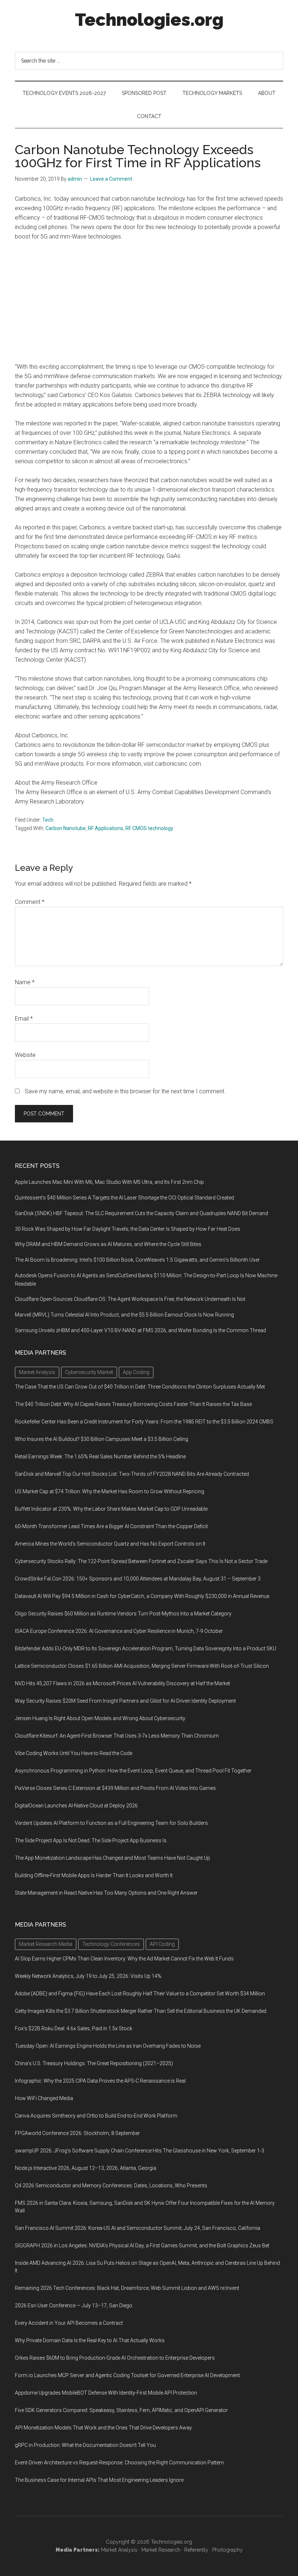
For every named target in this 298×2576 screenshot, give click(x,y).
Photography (227, 2550)
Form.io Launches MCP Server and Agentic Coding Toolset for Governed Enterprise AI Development (127, 2375)
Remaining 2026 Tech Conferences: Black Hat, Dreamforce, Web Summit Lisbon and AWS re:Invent (127, 2288)
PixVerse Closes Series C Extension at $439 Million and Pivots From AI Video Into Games (115, 1788)
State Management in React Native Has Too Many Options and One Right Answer (106, 1893)
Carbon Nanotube (66, 828)
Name (25, 982)
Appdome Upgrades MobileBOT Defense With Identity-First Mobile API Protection (106, 2393)
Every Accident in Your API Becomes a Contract (69, 2323)
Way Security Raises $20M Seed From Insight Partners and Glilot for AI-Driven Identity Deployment (125, 1701)
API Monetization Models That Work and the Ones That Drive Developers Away (103, 2428)
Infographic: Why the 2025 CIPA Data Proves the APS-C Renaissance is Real (100, 2081)
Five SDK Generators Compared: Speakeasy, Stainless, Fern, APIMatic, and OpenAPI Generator (121, 2410)
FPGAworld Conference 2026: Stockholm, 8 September (77, 2133)
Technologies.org (149, 20)
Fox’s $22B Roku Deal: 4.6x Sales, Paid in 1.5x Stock (74, 2028)
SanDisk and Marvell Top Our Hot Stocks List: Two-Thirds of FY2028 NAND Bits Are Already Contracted (132, 1474)
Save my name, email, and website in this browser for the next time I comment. (125, 1091)
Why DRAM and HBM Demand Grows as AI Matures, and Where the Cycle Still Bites (108, 1244)
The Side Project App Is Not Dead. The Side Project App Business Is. (91, 1840)
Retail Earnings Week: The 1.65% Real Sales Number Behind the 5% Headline (100, 1457)
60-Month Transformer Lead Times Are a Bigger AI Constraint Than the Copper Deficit (111, 1526)
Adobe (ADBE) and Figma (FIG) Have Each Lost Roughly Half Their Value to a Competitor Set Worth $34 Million (140, 1994)
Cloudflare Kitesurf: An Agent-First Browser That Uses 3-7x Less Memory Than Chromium (117, 1736)
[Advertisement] (149, 302)
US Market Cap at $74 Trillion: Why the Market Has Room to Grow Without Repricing (110, 1491)
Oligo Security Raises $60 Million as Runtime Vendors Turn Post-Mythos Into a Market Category (123, 1614)
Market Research (161, 2550)
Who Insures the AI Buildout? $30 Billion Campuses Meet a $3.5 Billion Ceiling (102, 1439)
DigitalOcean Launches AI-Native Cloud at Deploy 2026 (76, 1806)
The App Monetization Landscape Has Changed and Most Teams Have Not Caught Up (112, 1858)
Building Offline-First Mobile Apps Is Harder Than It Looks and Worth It (94, 1875)
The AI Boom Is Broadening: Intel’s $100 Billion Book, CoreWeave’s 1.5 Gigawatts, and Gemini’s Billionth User (137, 1260)
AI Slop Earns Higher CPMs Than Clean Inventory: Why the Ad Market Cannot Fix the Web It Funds (124, 1959)
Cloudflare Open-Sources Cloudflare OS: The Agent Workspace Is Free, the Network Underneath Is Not (130, 1299)
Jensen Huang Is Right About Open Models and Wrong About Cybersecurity (100, 1718)
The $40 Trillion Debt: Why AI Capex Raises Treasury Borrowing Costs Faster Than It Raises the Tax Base (133, 1404)
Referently (196, 2550)
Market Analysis (119, 2550)
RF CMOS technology (149, 828)
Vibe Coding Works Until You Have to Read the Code (74, 1753)
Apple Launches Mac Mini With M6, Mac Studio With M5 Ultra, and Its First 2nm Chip (109, 1182)
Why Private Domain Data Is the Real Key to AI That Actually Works (90, 2340)
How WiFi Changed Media (44, 2098)
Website (25, 1055)
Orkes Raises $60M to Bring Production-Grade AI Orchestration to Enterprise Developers (115, 2358)
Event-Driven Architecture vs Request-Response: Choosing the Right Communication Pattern (119, 2463)
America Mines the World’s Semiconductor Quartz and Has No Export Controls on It (110, 1544)
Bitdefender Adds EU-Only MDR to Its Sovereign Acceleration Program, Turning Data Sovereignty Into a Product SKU (146, 1648)
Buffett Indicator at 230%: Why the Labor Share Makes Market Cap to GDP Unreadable (111, 1509)
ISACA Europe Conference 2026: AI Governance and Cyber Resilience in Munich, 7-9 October (119, 1631)
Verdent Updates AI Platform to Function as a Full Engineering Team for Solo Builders (111, 1823)
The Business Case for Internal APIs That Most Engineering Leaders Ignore (99, 2480)
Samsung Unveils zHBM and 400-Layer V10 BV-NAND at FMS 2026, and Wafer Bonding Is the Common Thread (140, 1330)
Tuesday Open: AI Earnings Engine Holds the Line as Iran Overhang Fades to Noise (108, 2046)
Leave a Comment (111, 179)
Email (24, 1019)
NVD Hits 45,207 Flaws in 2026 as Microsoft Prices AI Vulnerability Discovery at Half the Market (122, 1683)
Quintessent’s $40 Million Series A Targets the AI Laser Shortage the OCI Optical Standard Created (124, 1198)
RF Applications (106, 828)
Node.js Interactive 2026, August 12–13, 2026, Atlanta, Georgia (86, 2168)
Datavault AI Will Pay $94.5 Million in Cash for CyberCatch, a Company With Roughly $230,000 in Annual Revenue (142, 1596)
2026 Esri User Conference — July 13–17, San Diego (74, 2305)
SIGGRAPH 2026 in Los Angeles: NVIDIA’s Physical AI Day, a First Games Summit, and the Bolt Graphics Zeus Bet (142, 2246)
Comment (30, 902)
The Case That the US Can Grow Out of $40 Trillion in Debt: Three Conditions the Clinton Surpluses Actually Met (140, 1387)
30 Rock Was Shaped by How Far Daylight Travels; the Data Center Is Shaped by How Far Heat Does (128, 1229)
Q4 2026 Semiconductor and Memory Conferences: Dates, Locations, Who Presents (111, 2186)
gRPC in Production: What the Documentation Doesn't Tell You (85, 2445)
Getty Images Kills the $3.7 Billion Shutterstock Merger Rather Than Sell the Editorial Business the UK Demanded (141, 2011)
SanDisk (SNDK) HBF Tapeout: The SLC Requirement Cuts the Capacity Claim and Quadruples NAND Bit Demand (142, 1213)
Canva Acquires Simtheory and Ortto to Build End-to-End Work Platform (96, 2116)
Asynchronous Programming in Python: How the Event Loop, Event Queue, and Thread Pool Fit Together (133, 1771)
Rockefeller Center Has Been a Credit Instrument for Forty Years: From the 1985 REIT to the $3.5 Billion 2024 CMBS (144, 1422)
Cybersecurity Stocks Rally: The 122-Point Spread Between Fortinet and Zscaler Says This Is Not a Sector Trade (141, 1561)
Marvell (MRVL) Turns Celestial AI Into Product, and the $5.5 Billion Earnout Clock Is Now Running (124, 1315)
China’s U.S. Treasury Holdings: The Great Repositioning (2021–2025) (94, 2063)
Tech (48, 820)
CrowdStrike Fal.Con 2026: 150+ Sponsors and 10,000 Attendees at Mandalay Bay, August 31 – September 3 (138, 1579)
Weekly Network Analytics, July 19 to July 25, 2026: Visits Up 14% (88, 1976)
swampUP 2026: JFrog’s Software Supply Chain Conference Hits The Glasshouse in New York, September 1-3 (140, 2151)
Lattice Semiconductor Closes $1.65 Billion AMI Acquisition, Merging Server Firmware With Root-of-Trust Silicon (142, 1666)
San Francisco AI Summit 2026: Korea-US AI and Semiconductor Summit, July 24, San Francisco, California (138, 2228)
